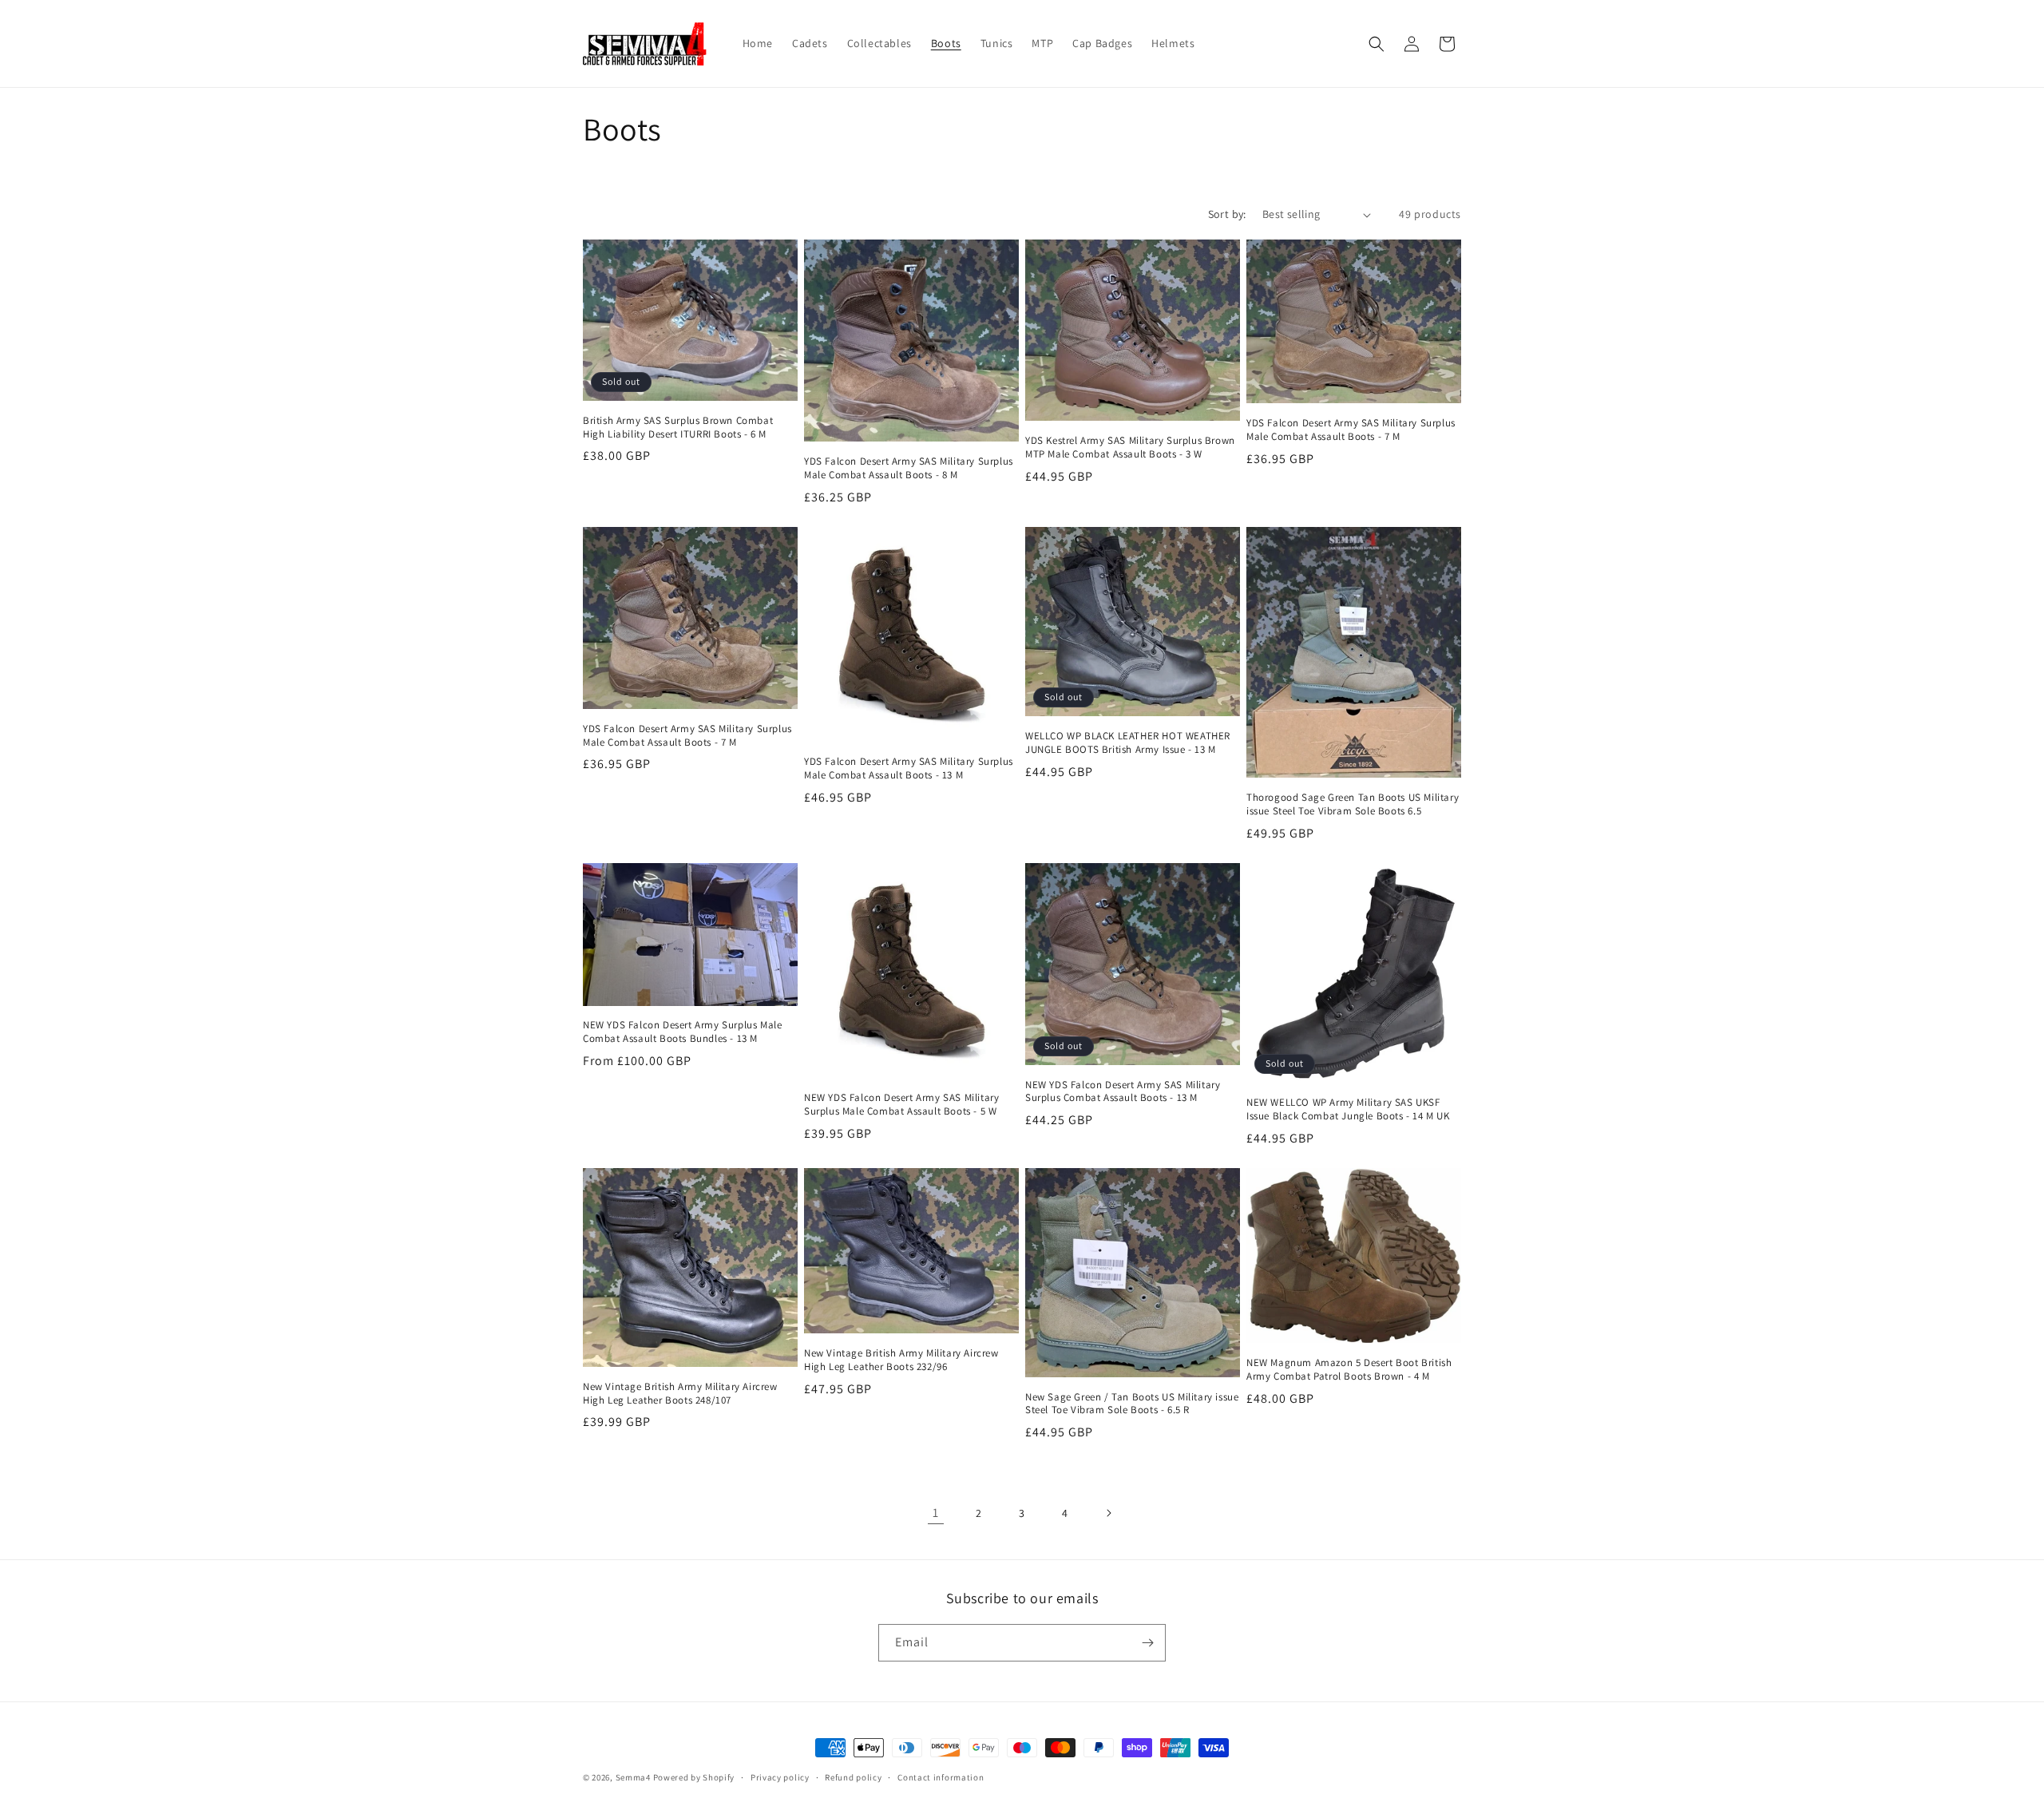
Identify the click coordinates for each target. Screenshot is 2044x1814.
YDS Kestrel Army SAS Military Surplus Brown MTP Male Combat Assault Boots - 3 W (1130, 448)
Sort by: (1227, 214)
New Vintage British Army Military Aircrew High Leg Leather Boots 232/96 (901, 1360)
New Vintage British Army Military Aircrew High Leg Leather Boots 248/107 (680, 1394)
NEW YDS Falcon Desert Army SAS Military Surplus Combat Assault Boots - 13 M (1123, 1092)
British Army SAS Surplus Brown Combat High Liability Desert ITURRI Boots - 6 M (678, 428)
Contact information (941, 1777)
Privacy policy (780, 1777)
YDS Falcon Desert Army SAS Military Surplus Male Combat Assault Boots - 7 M (1351, 430)
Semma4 (633, 1777)
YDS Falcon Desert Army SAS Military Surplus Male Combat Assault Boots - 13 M (909, 768)
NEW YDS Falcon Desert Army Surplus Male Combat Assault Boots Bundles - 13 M (682, 1032)
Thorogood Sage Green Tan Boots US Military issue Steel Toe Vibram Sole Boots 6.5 (1353, 804)
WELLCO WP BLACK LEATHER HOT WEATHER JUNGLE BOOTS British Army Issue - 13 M (1128, 743)
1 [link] (936, 1513)
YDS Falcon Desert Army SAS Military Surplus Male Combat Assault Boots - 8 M (909, 468)
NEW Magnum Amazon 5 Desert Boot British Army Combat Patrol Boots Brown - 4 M (1349, 1370)
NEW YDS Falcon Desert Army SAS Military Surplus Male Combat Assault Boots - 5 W (901, 1105)
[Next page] (1108, 1513)
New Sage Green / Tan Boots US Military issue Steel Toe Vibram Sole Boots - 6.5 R (1132, 1404)
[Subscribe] (1147, 1643)
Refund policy (853, 1777)
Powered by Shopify (694, 1777)
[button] (1377, 44)
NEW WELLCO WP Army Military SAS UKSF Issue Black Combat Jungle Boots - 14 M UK (1348, 1109)
